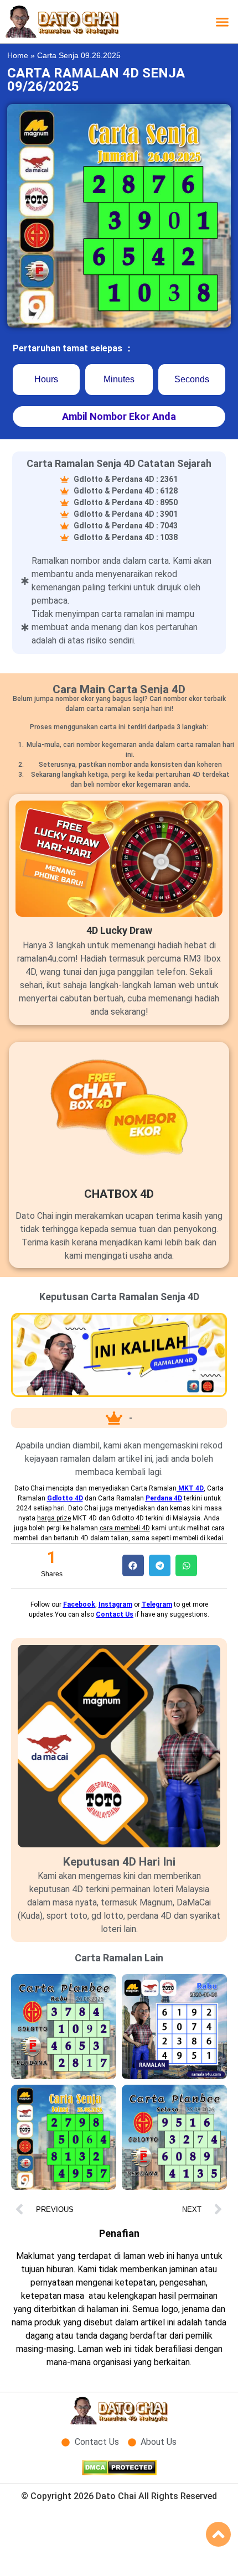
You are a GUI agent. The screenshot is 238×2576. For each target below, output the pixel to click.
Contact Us (115, 1614)
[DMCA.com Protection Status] (119, 2472)
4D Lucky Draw (119, 930)
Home (18, 56)
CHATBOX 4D (119, 1194)
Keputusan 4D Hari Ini (119, 1862)
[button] (223, 22)
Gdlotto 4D (65, 1498)
